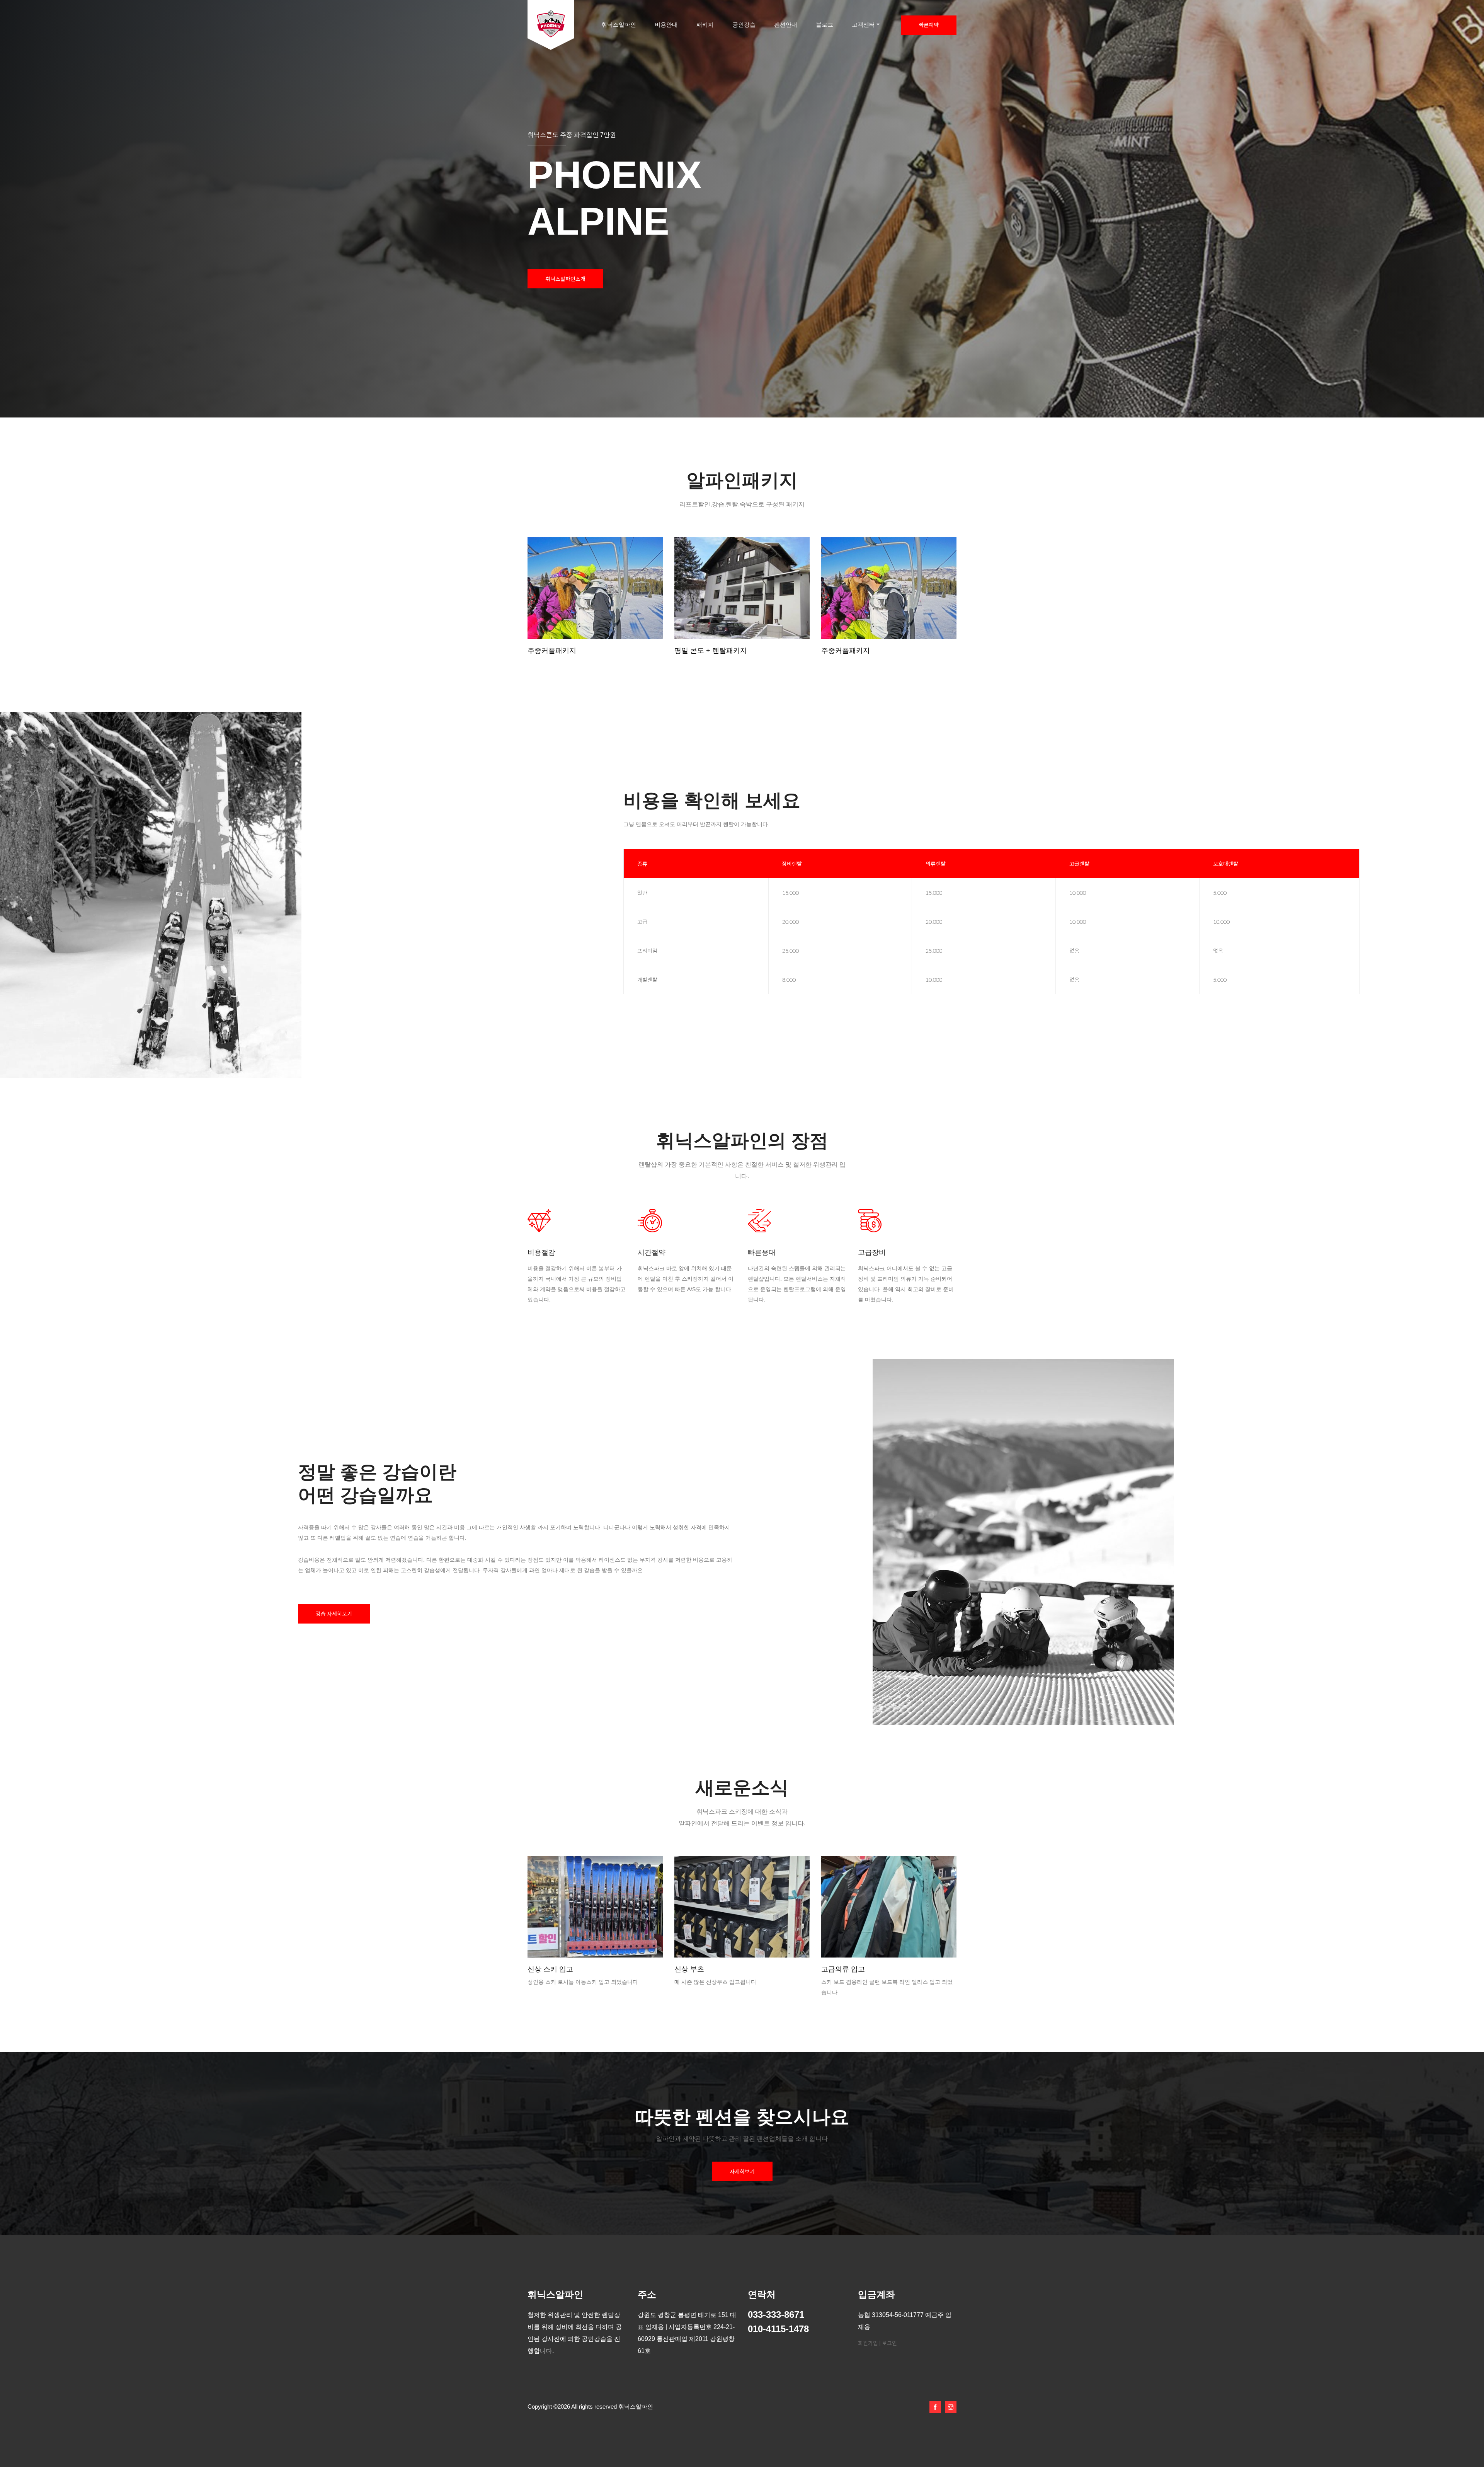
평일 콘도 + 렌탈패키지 (711, 651)
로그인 (889, 2343)
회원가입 (868, 2343)
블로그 (825, 25)
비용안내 (666, 25)
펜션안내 (786, 25)
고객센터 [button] (863, 25)
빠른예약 (929, 25)
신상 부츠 (836, 1969)
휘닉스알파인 (619, 25)
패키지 (705, 25)
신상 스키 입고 (697, 1969)
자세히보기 (742, 2171)
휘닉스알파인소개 (565, 279)
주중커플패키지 (552, 651)
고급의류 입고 (549, 1969)
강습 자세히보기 (334, 1613)
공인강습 (744, 25)
